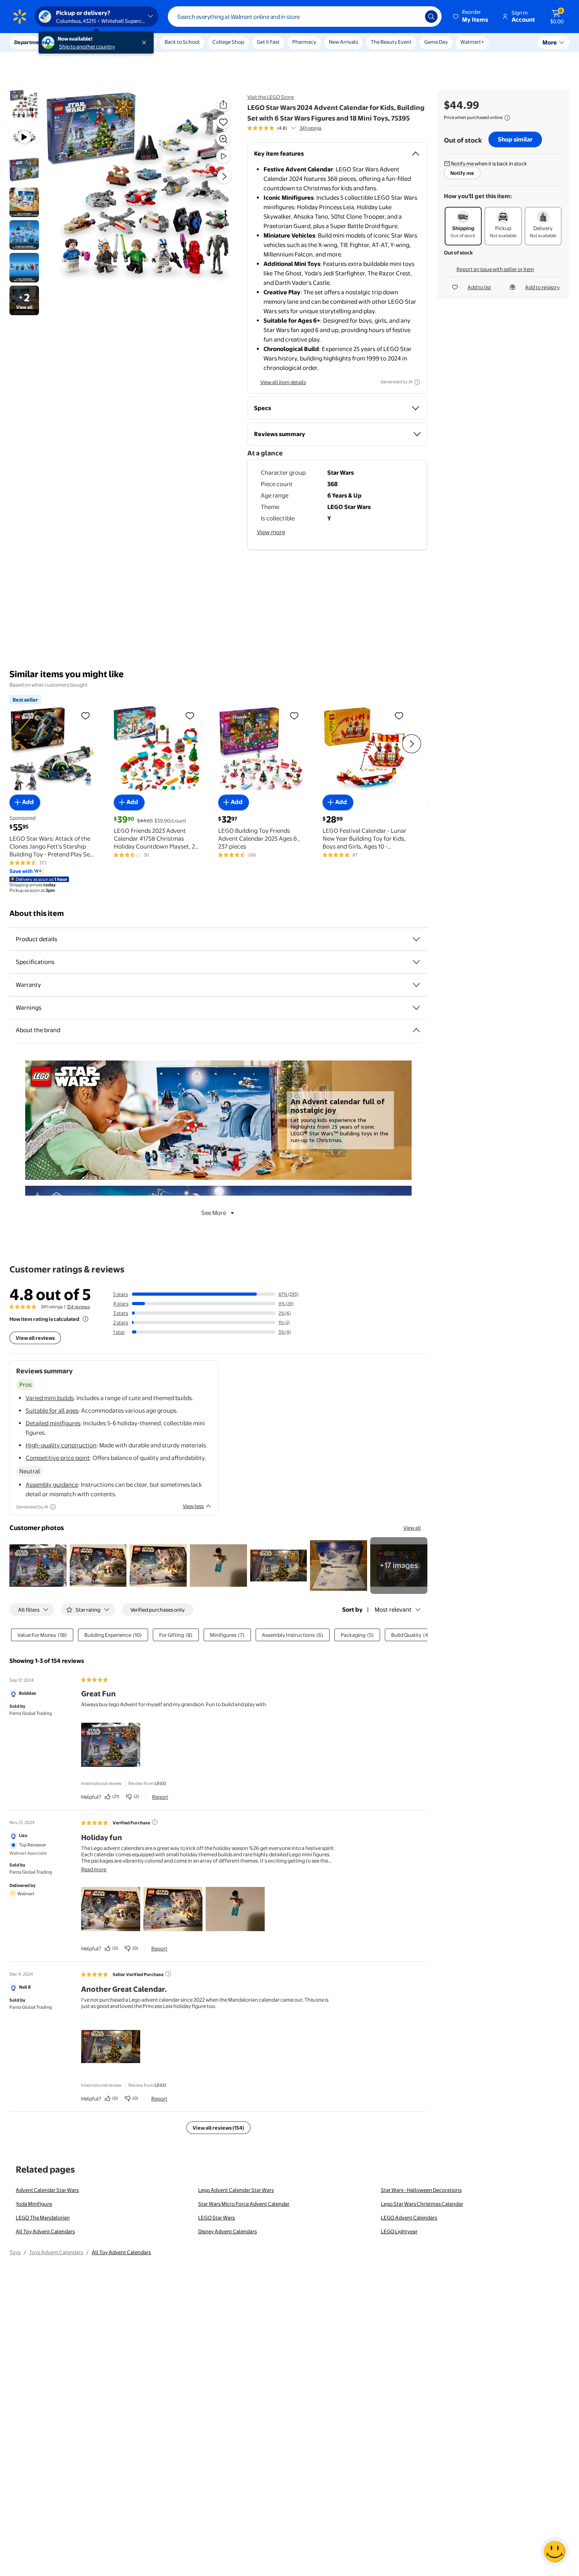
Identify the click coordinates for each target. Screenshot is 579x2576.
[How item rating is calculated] (85, 1319)
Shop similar (515, 139)
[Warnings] (416, 1008)
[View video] (223, 156)
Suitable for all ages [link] (52, 1411)
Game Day (436, 42)
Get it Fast (268, 42)
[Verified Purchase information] (155, 1822)
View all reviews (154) (218, 2128)
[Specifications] (416, 962)
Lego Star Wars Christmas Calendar (422, 2204)
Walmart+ (472, 42)
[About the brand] (416, 1030)
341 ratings (311, 128)
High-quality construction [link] (61, 1445)
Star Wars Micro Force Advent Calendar (244, 2204)
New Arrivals (343, 42)
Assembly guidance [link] (52, 1485)
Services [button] (79, 42)
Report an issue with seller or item (495, 269)
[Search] (431, 17)
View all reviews (35, 1338)
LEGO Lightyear (399, 2231)
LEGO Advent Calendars (409, 2218)
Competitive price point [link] (58, 1458)
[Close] (146, 43)
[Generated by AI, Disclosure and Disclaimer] (417, 382)
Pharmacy (304, 42)
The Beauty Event (391, 42)
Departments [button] (30, 42)
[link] (399, 1566)
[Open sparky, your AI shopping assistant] (555, 2552)
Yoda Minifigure (34, 2204)
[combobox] (305, 17)
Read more (94, 1869)
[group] (284, 128)
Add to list (479, 287)
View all (412, 1528)
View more (271, 532)
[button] (471, 17)
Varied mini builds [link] (50, 1398)
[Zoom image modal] (223, 139)
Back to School (182, 42)
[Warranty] (416, 985)
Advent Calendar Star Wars (47, 2190)
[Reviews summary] (293, 128)
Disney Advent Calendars (227, 2231)
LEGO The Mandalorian (43, 2218)
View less (193, 1506)
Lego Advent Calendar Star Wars (236, 2190)
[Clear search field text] (413, 17)
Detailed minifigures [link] (53, 1423)
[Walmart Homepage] (20, 17)
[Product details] (416, 939)
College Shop (228, 42)
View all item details (283, 382)
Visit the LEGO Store (271, 97)
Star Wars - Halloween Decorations (421, 2190)
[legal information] (507, 118)
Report (160, 1797)
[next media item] (224, 176)
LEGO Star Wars (216, 2218)
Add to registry (542, 287)
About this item (37, 913)
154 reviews (78, 1307)
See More (214, 1213)
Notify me (462, 173)
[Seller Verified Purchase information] (168, 1974)
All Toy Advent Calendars (45, 2231)
